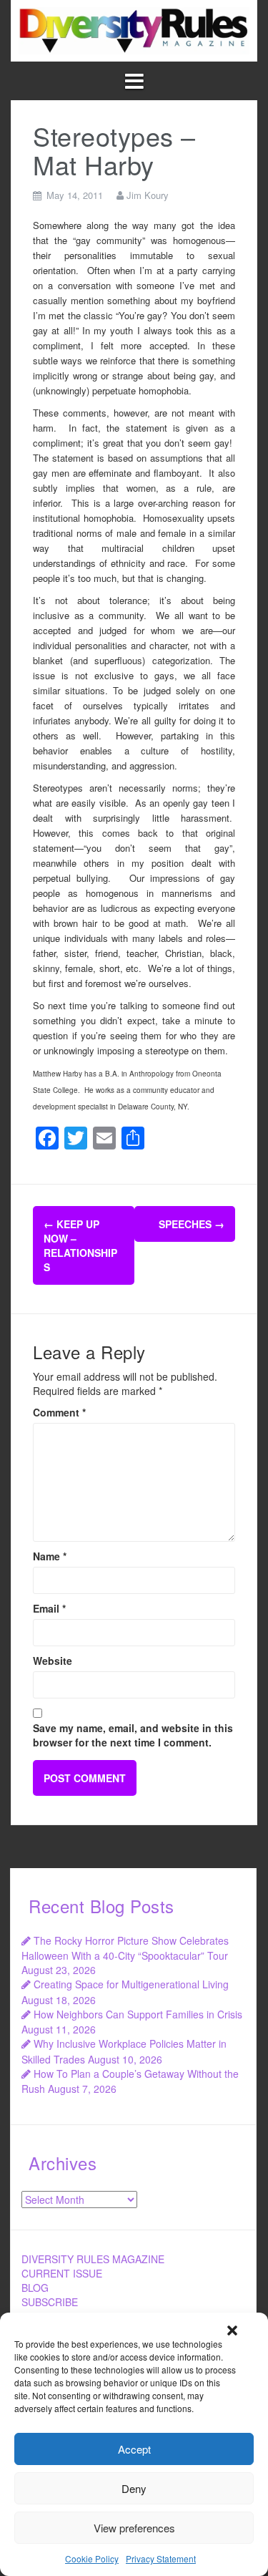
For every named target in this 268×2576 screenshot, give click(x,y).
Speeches (192, 1224)
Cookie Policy (92, 2558)
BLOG (35, 2288)
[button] (232, 2330)
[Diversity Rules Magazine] (134, 29)
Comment (59, 1412)
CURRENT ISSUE (62, 2273)
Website (53, 1661)
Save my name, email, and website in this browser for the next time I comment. (133, 1735)
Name (50, 1556)
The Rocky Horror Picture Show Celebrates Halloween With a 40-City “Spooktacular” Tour (125, 1948)
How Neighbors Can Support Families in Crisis (138, 2014)
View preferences (134, 2528)
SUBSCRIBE (50, 2302)
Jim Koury (148, 195)
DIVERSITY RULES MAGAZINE (93, 2259)
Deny (134, 2488)
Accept (134, 2449)
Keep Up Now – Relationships (80, 1245)
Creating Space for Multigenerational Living (131, 1984)
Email (49, 1608)
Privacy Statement (161, 2558)
